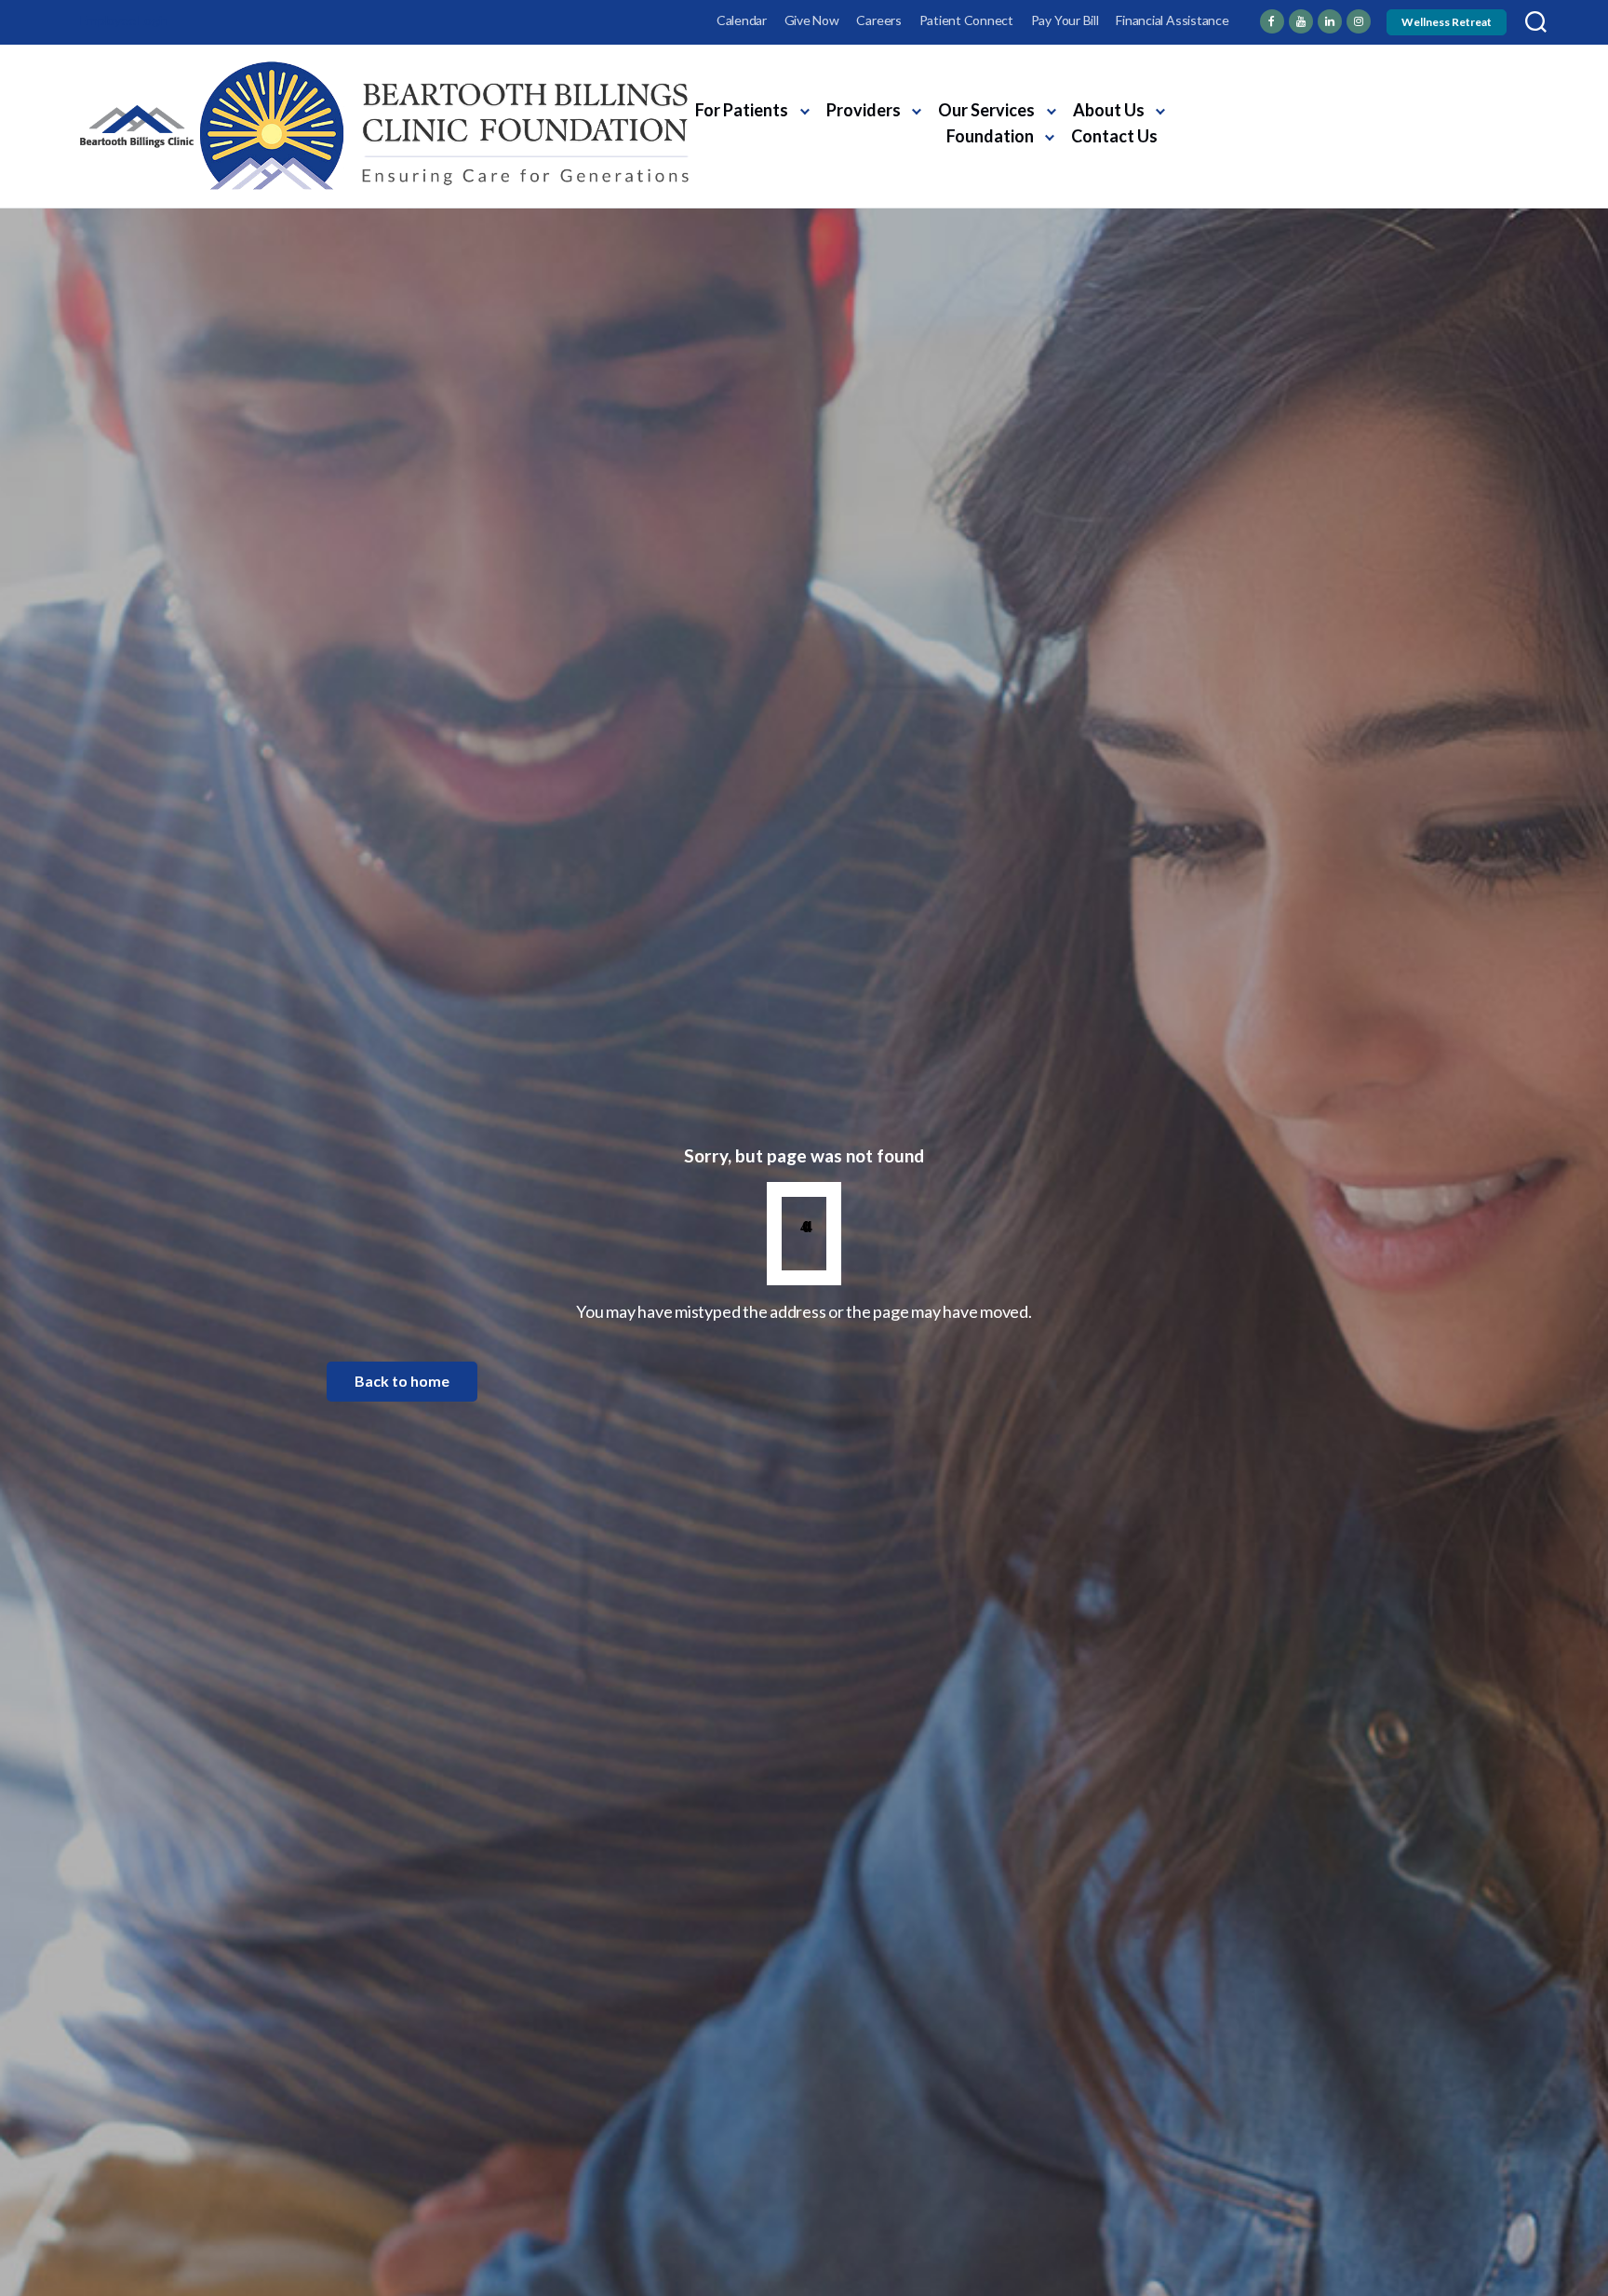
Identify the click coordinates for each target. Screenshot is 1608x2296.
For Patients (742, 110)
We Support (1215, 106)
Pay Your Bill (1065, 20)
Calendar (742, 20)
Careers (878, 20)
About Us (1109, 110)
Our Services (986, 110)
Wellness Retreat (1447, 22)
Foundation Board (1235, 140)
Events (1305, 106)
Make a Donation (1414, 140)
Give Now (812, 20)
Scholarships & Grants (1430, 106)
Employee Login (124, 20)
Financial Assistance (1172, 20)
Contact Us (1114, 136)
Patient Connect (966, 20)
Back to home (402, 1381)
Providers (864, 110)
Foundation (990, 136)
